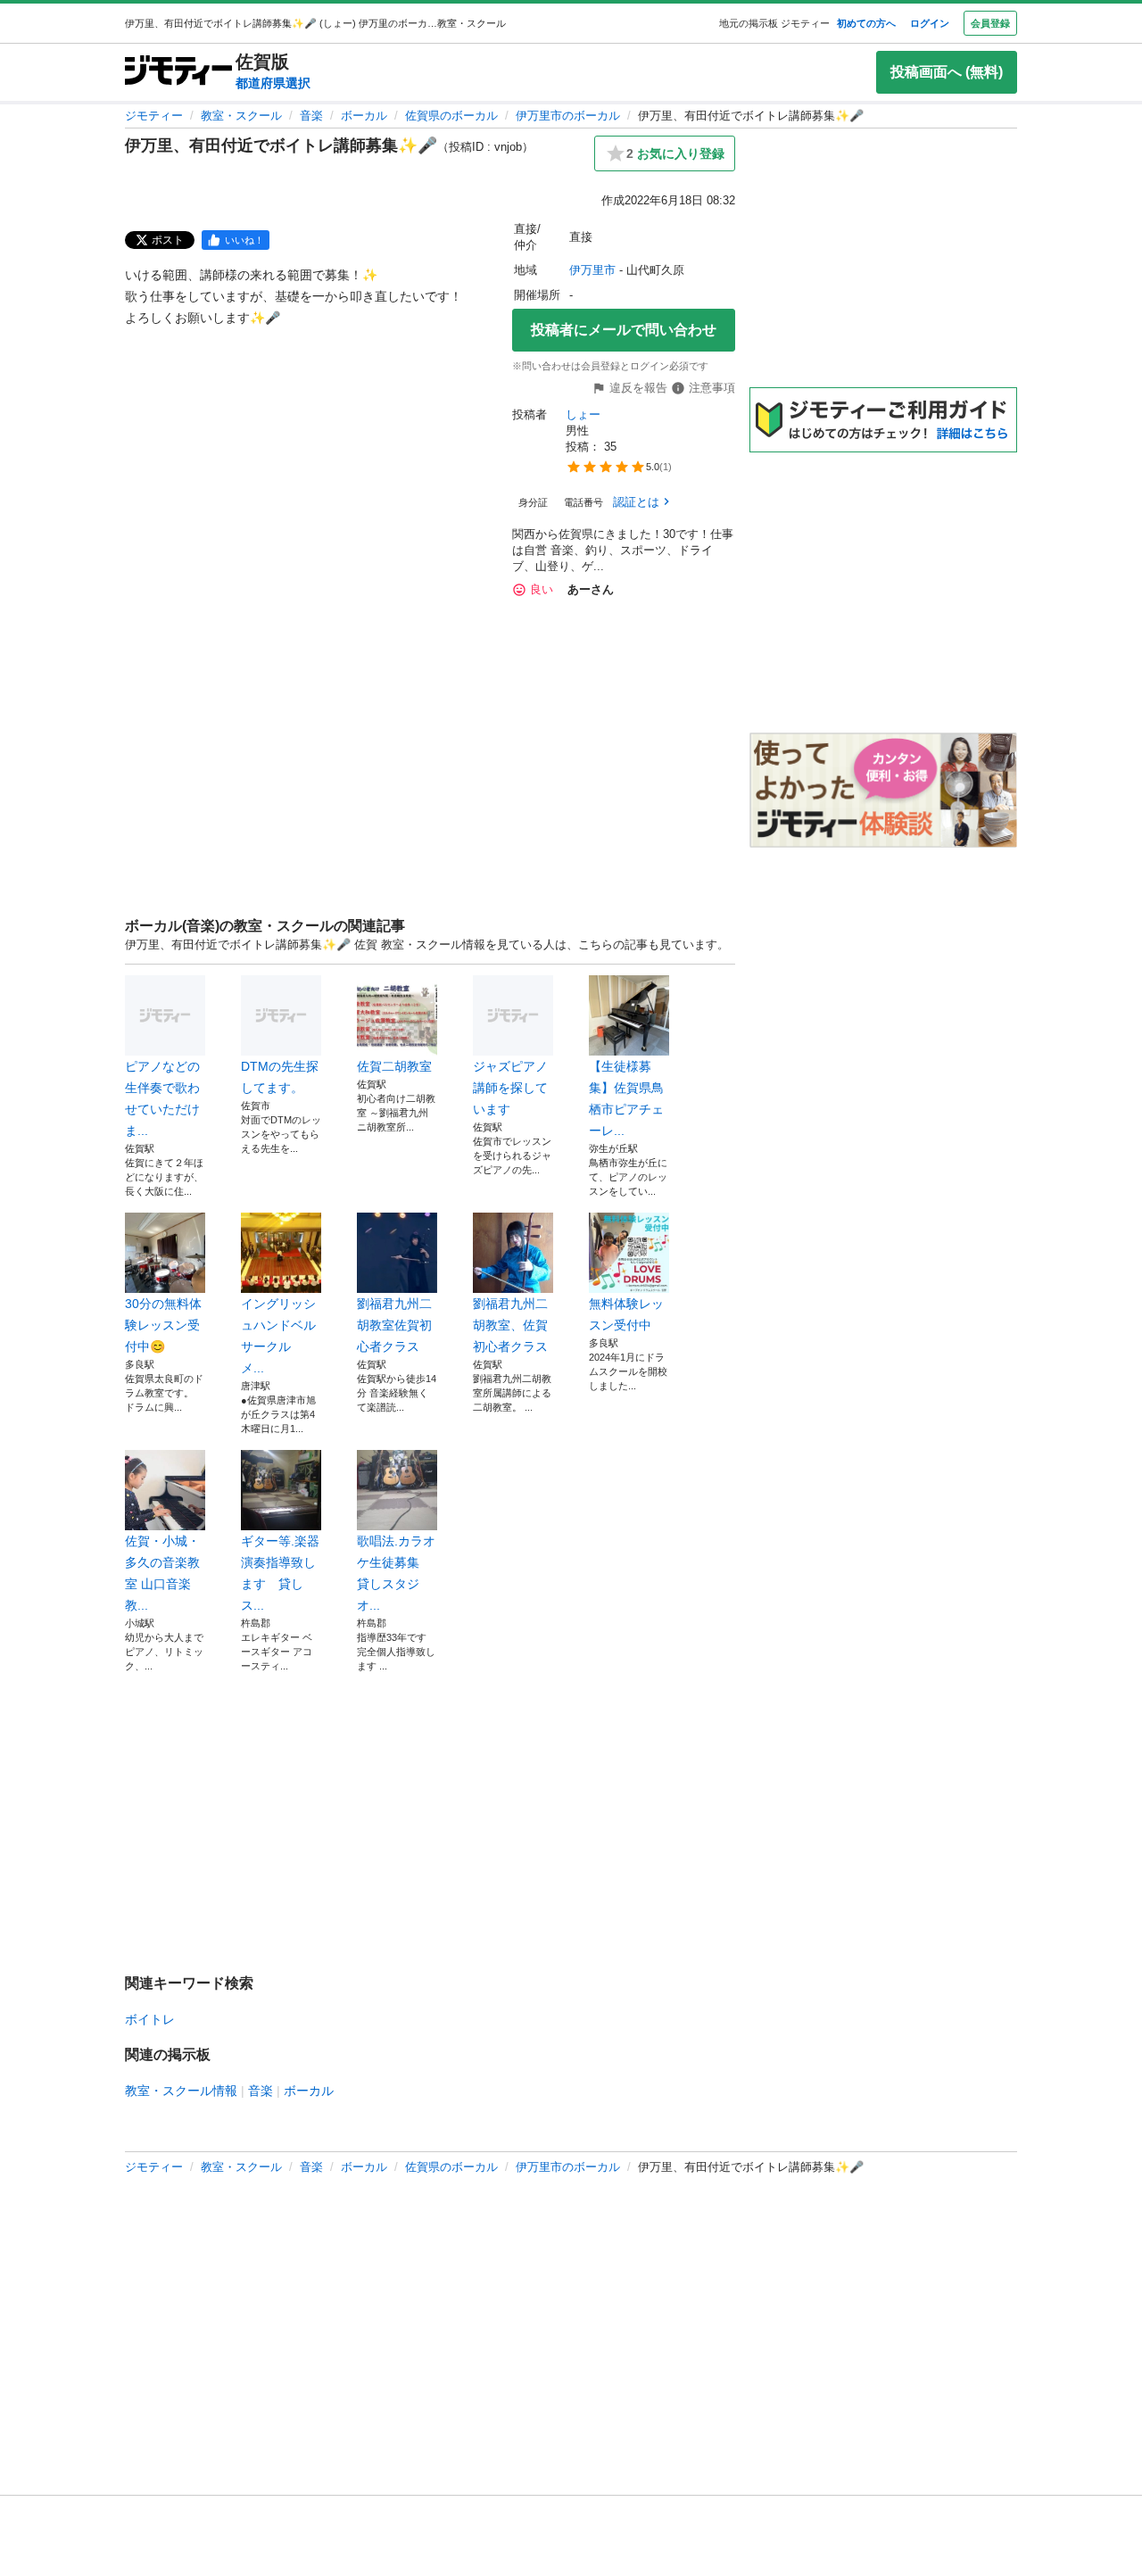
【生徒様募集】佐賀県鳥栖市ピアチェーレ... (626, 1098)
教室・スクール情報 (181, 2091)
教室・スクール (241, 116)
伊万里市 (592, 270)
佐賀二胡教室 (394, 1066)
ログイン (930, 23)
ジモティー (154, 116)
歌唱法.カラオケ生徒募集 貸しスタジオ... (396, 1573)
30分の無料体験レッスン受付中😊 (163, 1325)
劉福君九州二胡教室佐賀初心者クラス (394, 1325)
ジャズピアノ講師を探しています (510, 1088)
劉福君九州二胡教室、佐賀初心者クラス (510, 1325)
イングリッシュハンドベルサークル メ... (278, 1336)
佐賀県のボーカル (451, 116)
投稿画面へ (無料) (947, 72)
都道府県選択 (273, 83)
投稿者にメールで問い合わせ (624, 330)
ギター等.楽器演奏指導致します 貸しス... (280, 1573)
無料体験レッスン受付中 (626, 1314)
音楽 (311, 116)
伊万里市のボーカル (568, 116)
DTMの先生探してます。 (280, 1077)
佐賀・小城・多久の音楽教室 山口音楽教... (162, 1573)
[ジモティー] (178, 72)
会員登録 (990, 23)
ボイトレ (150, 2019)
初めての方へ (866, 23)
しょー (583, 414)
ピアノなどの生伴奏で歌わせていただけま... (162, 1098)
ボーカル (364, 116)
